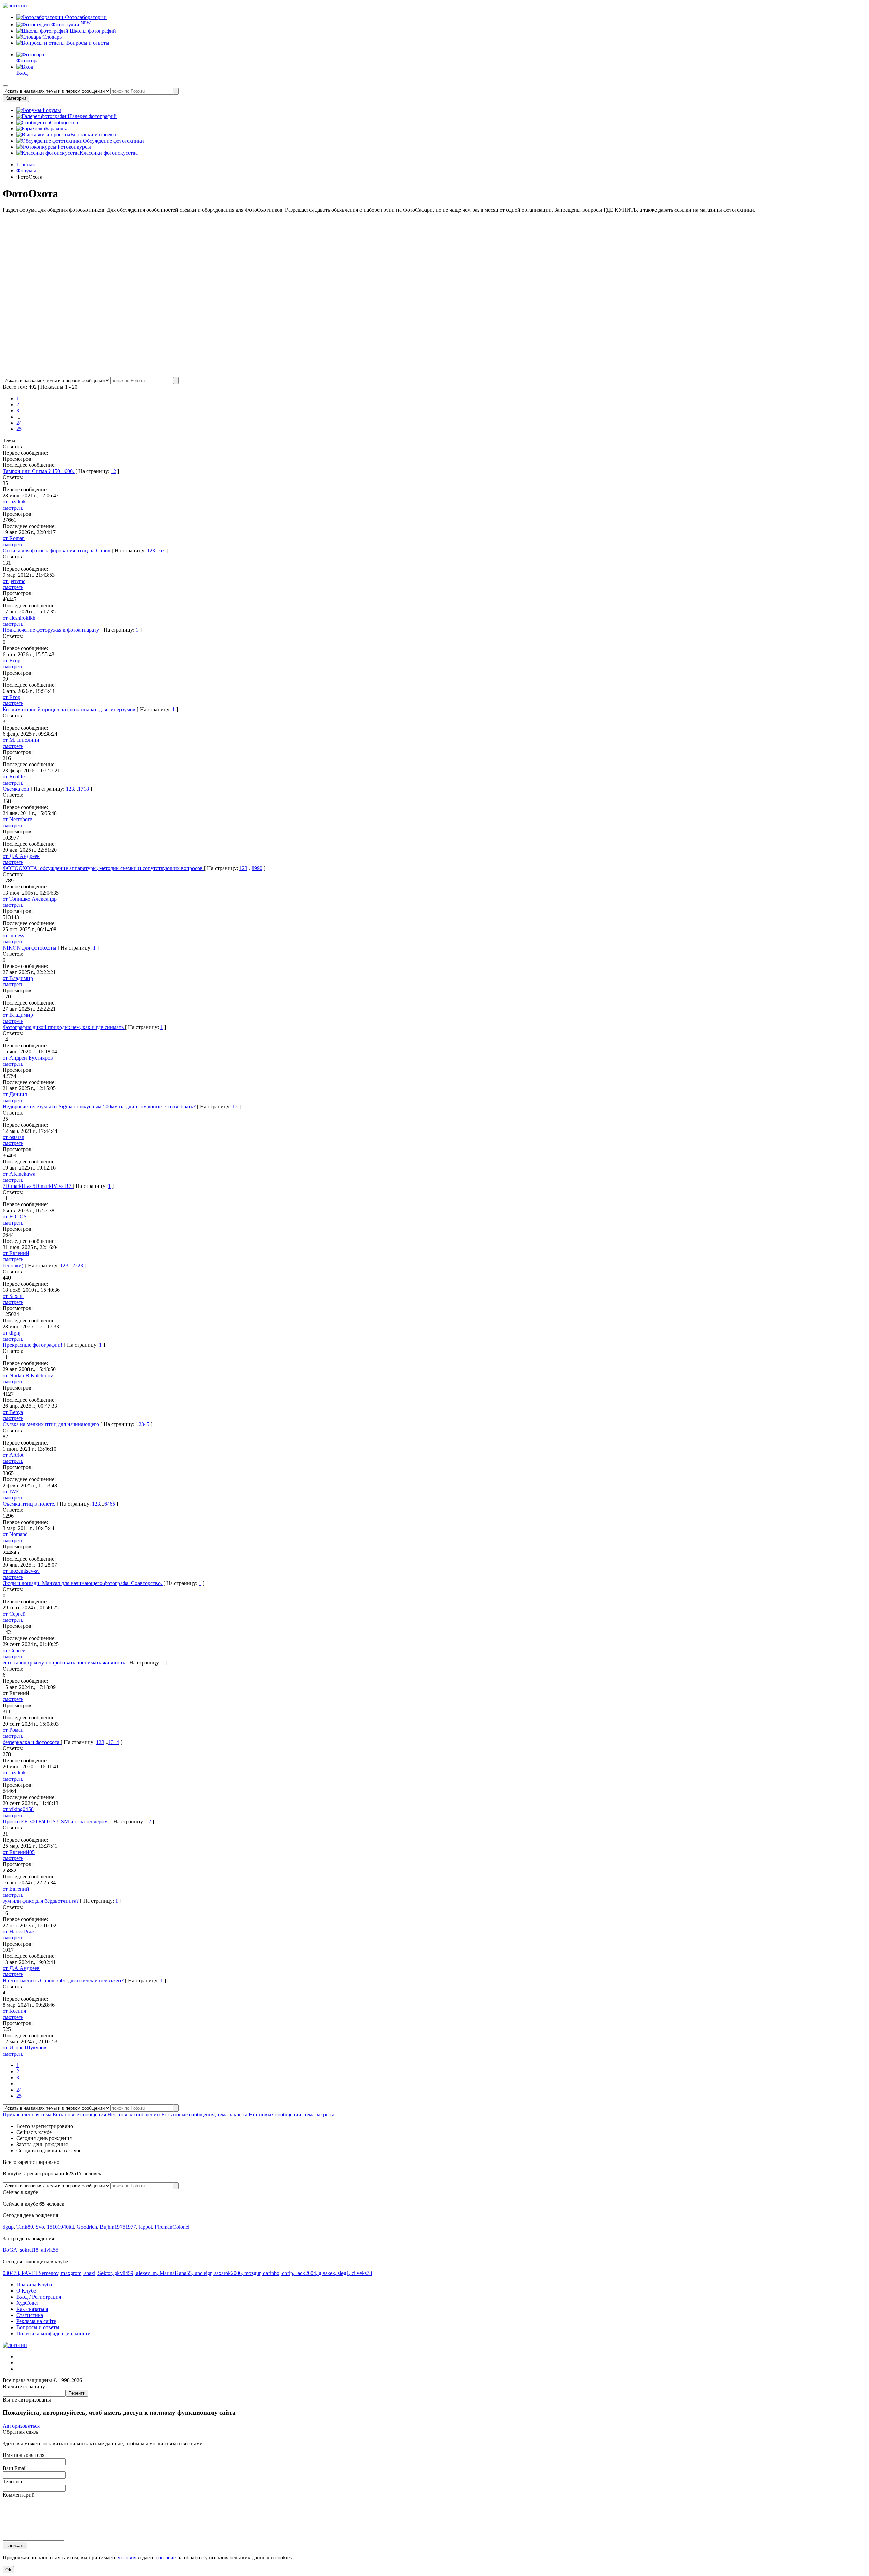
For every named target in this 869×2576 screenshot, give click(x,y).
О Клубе (26, 2291)
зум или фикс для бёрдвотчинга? (41, 1901)
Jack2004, (307, 2273)
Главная (25, 164)
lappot (145, 2227)
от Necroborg (17, 819)
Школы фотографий (92, 31)
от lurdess (13, 935)
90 (260, 868)
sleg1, (345, 2273)
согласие (166, 2557)
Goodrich (87, 2227)
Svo (40, 2227)
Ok (8, 2570)
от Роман (13, 1730)
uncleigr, (204, 2273)
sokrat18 (29, 2250)
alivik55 (50, 2250)
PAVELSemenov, (41, 2273)
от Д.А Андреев (21, 856)
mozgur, (254, 2273)
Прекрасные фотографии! (33, 1345)
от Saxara (13, 1296)
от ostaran (14, 1137)
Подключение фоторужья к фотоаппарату (52, 630)
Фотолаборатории (85, 17)
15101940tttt (60, 2227)
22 (75, 1265)
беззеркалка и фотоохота (32, 1742)
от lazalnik (14, 502)
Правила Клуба (34, 2285)
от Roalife (14, 777)
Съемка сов (17, 789)
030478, (12, 2273)
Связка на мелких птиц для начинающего (52, 1424)
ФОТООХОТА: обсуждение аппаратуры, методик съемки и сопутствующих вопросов (103, 868)
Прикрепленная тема (28, 2114)
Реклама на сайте (36, 2321)
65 (112, 1504)
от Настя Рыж (19, 1931)
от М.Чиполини (21, 740)
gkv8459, (125, 2273)
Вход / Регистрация (39, 2297)
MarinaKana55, (177, 2273)
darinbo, (273, 2273)
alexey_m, (148, 2273)
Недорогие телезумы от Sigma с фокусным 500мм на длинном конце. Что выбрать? (100, 1107)
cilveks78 (362, 2273)
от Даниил (15, 1094)
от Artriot (13, 1455)
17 (81, 789)
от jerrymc (14, 581)
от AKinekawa (19, 1174)
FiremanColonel (172, 2227)
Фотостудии (70, 25)
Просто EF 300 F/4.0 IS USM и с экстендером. (57, 1821)
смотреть (13, 508)
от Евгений (16, 1253)
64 (107, 1504)
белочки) (14, 1265)
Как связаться (32, 2309)
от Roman (14, 538)
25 (19, 429)
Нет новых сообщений (134, 2114)
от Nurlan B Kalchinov (28, 1375)
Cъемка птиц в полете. (30, 1504)
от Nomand (15, 1534)
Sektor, (106, 2273)
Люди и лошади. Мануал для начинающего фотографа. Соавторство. (83, 1583)
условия (127, 2557)
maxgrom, (73, 2273)
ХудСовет (28, 2303)
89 (254, 868)
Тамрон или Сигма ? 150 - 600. (39, 471)
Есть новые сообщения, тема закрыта (205, 2114)
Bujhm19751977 (118, 2227)
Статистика (30, 2315)
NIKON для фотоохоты (30, 948)
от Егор (12, 660)
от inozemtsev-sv (21, 1571)
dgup (8, 2227)
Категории (16, 98)
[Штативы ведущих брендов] (434, 374)
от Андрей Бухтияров (28, 1058)
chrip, (289, 2273)
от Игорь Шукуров (25, 2048)
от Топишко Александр (30, 899)
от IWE (11, 1492)
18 (86, 789)
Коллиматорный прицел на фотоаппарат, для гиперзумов (70, 709)
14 (116, 1742)
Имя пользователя (24, 2455)
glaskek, (328, 2273)
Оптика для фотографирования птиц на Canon (57, 550)
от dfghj (12, 1333)
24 (19, 423)
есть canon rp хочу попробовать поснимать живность (64, 1663)
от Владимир (18, 978)
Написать (15, 2546)
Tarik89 (25, 2227)
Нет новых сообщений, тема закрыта (292, 2114)
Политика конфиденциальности (53, 2333)
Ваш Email (15, 2468)
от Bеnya (13, 1412)
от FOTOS (15, 1217)
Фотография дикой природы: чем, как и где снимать (64, 1027)
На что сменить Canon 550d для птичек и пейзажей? (64, 1980)
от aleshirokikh (19, 618)
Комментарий (19, 2495)
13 (111, 1742)
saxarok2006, (229, 2273)
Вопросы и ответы (87, 43)
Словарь (51, 37)
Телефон (13, 2481)
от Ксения (14, 2011)
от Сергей (14, 1614)
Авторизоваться (21, 2426)
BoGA (10, 2250)
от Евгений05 (19, 1852)
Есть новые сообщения (80, 2114)
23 (80, 1265)
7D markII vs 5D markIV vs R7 (38, 1186)
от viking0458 (18, 1809)
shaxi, (91, 2273)
